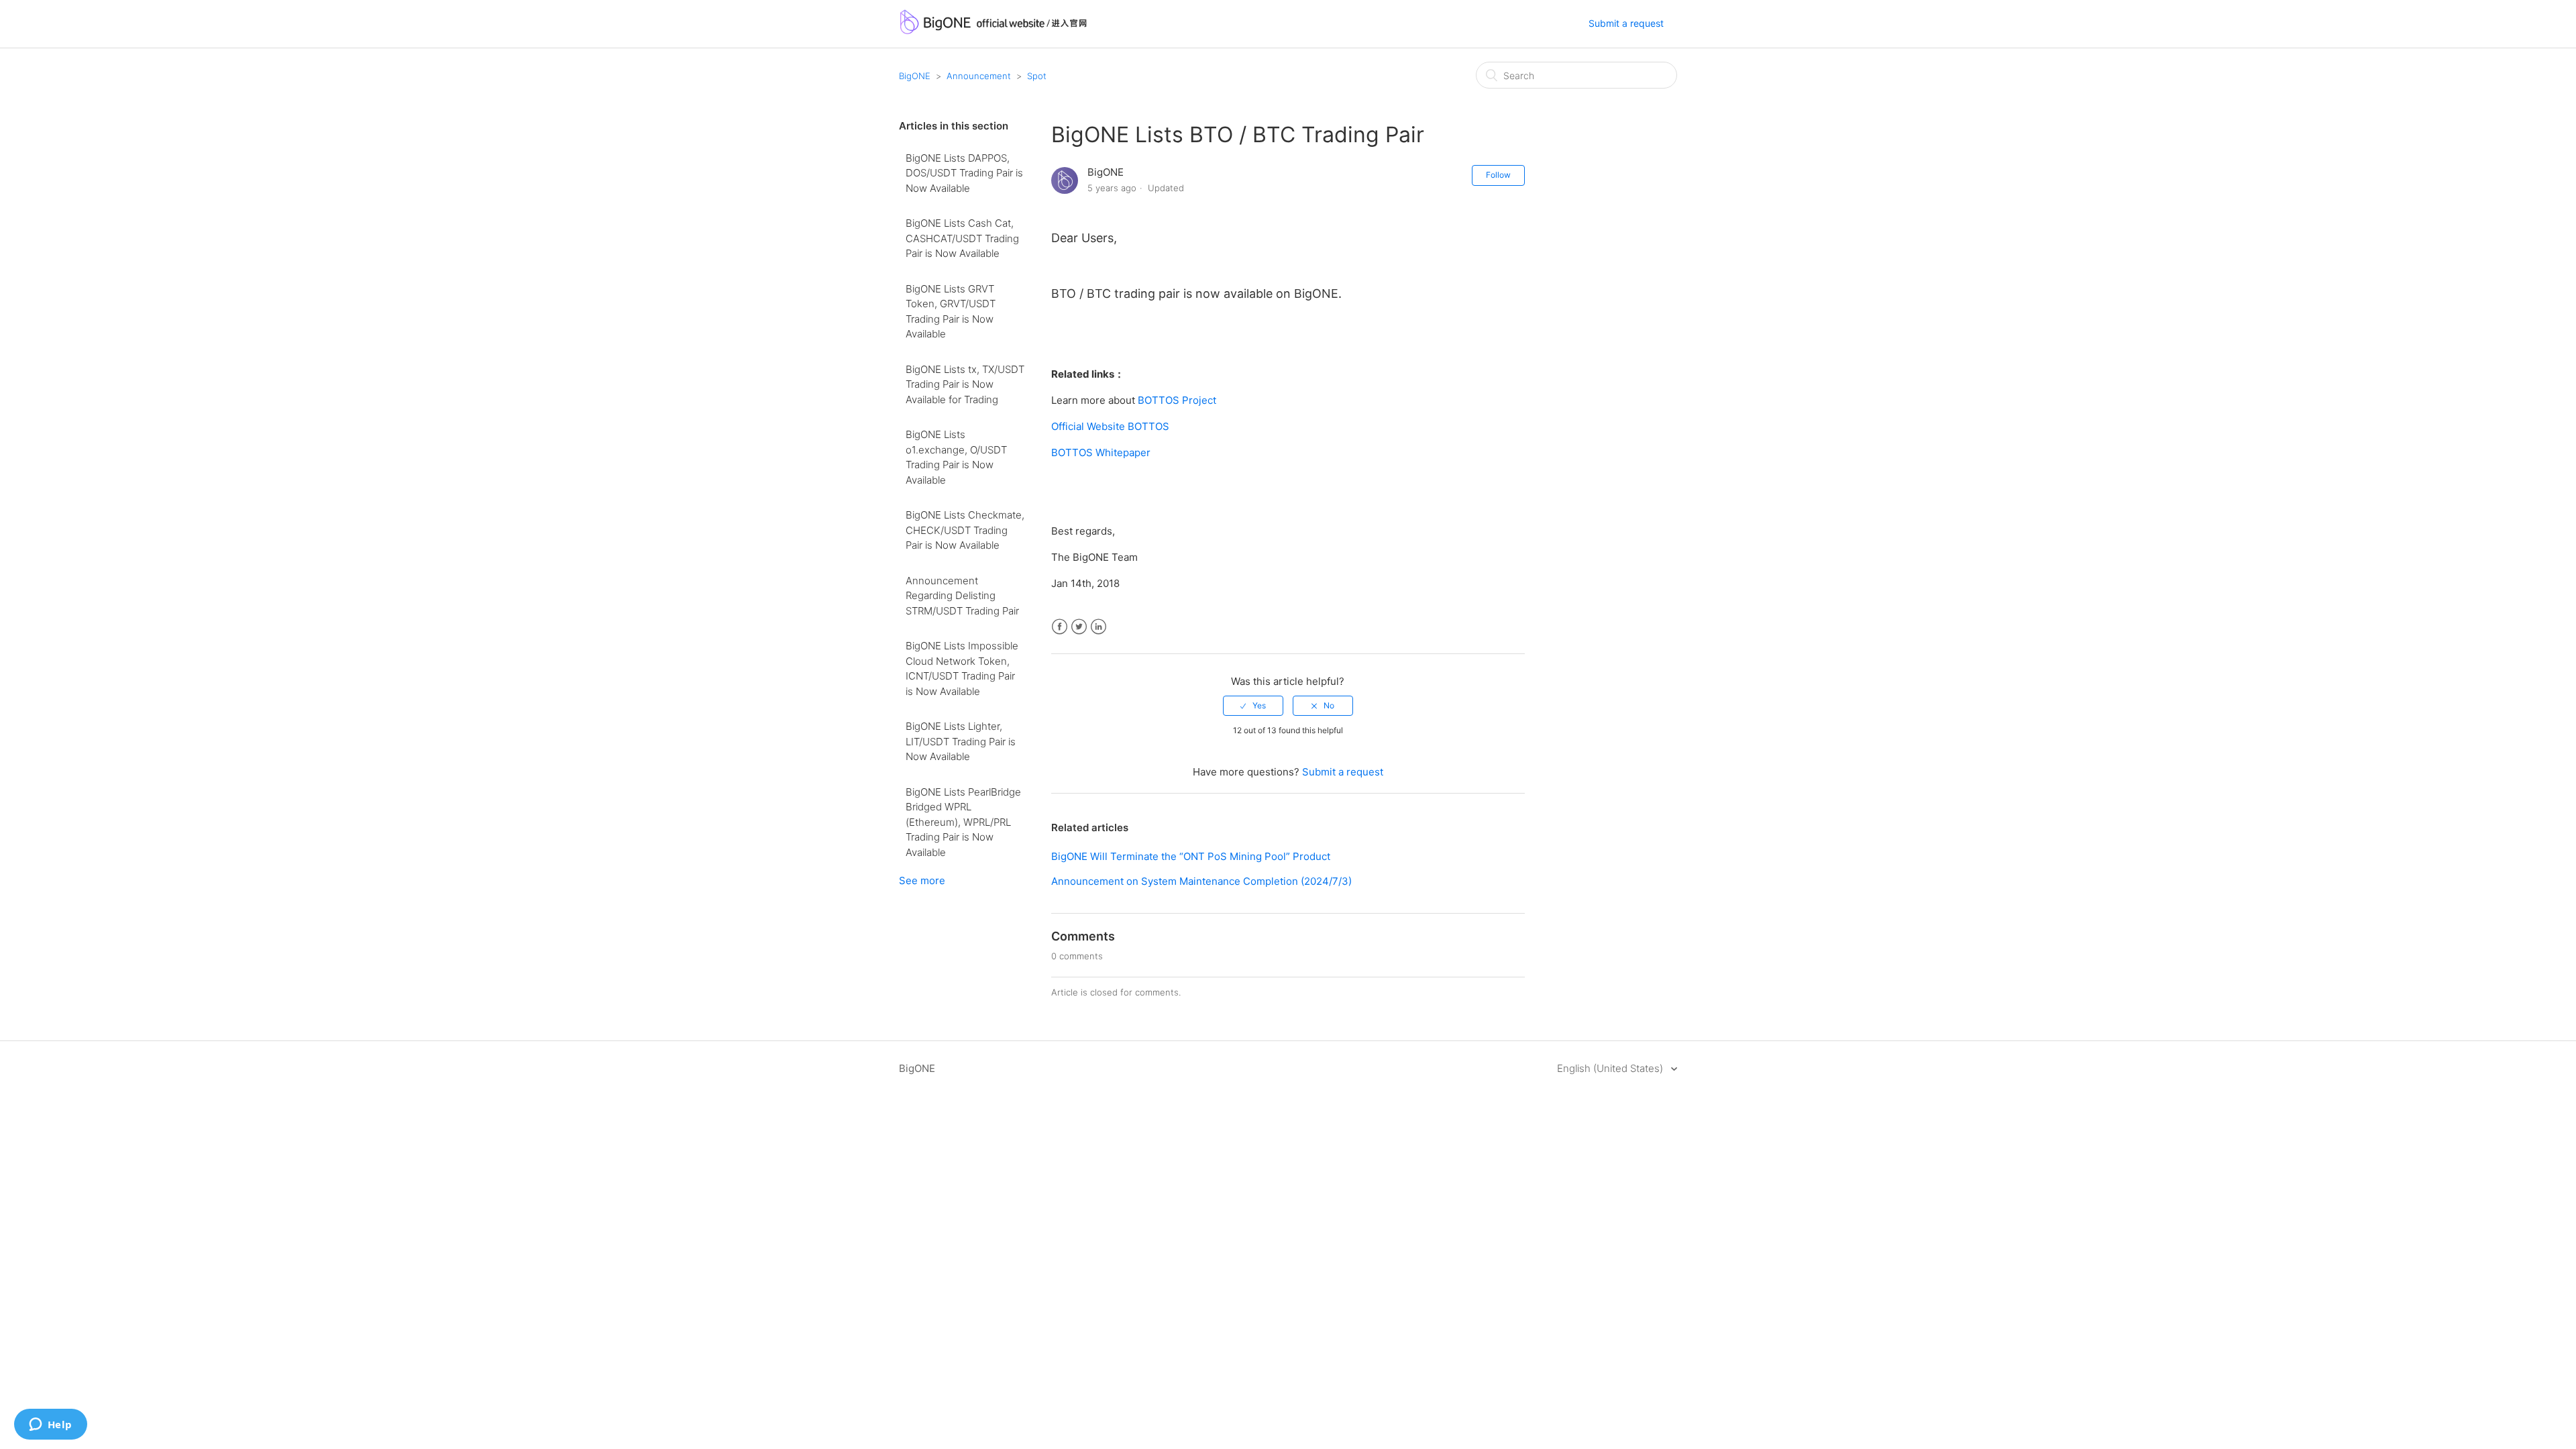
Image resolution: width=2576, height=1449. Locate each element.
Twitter (1079, 627)
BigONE (915, 76)
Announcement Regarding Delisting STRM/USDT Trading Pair (962, 596)
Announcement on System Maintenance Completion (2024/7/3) (1201, 881)
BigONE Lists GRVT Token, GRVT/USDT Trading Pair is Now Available (951, 312)
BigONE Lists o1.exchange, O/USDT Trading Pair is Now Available (956, 457)
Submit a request (1626, 23)
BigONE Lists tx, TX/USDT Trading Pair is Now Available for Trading (965, 384)
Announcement (979, 76)
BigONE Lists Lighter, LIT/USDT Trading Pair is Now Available (961, 741)
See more (922, 880)
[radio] (1253, 706)
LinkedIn (1098, 627)
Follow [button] (1498, 175)
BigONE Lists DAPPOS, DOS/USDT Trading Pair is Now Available (964, 173)
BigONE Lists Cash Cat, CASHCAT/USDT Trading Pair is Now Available (962, 238)
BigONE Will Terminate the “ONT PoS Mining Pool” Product (1191, 856)
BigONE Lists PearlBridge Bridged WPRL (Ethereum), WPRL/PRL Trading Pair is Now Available (963, 822)
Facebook (1060, 627)
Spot (1037, 76)
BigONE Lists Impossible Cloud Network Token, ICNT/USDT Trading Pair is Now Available (962, 668)
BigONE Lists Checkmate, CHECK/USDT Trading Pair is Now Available (965, 530)
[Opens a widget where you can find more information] (50, 1426)
